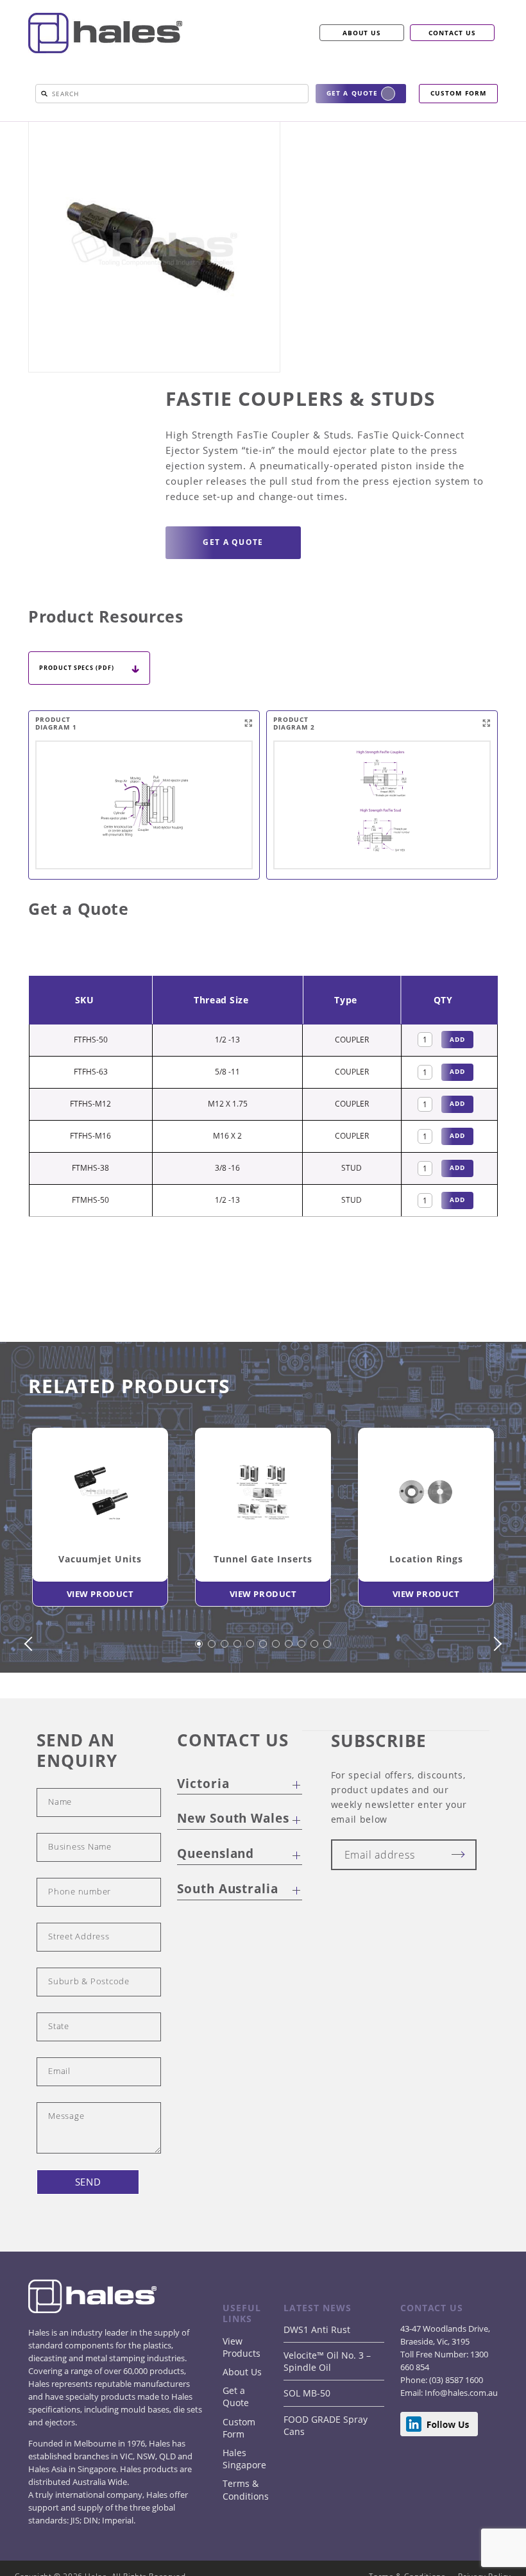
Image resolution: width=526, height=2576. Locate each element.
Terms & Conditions (246, 2534)
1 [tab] (199, 1695)
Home (41, 126)
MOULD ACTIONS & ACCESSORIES (314, 126)
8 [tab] (289, 1695)
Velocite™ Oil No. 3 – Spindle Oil (327, 2406)
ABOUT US (362, 33)
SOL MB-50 (307, 2438)
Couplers (401, 126)
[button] (44, 94)
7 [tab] (276, 1695)
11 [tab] (328, 1695)
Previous (31, 1689)
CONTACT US (452, 33)
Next (495, 1689)
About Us (242, 2417)
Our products (88, 126)
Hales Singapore (244, 2504)
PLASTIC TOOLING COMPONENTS (185, 126)
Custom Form (239, 2473)
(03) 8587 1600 (455, 2425)
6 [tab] (264, 1695)
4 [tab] (238, 1695)
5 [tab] (251, 1695)
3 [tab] (225, 1695)
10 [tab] (315, 1695)
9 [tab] (302, 1695)
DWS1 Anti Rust (317, 2374)
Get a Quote (236, 2441)
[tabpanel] (100, 1565)
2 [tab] (212, 1695)
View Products (242, 2392)
